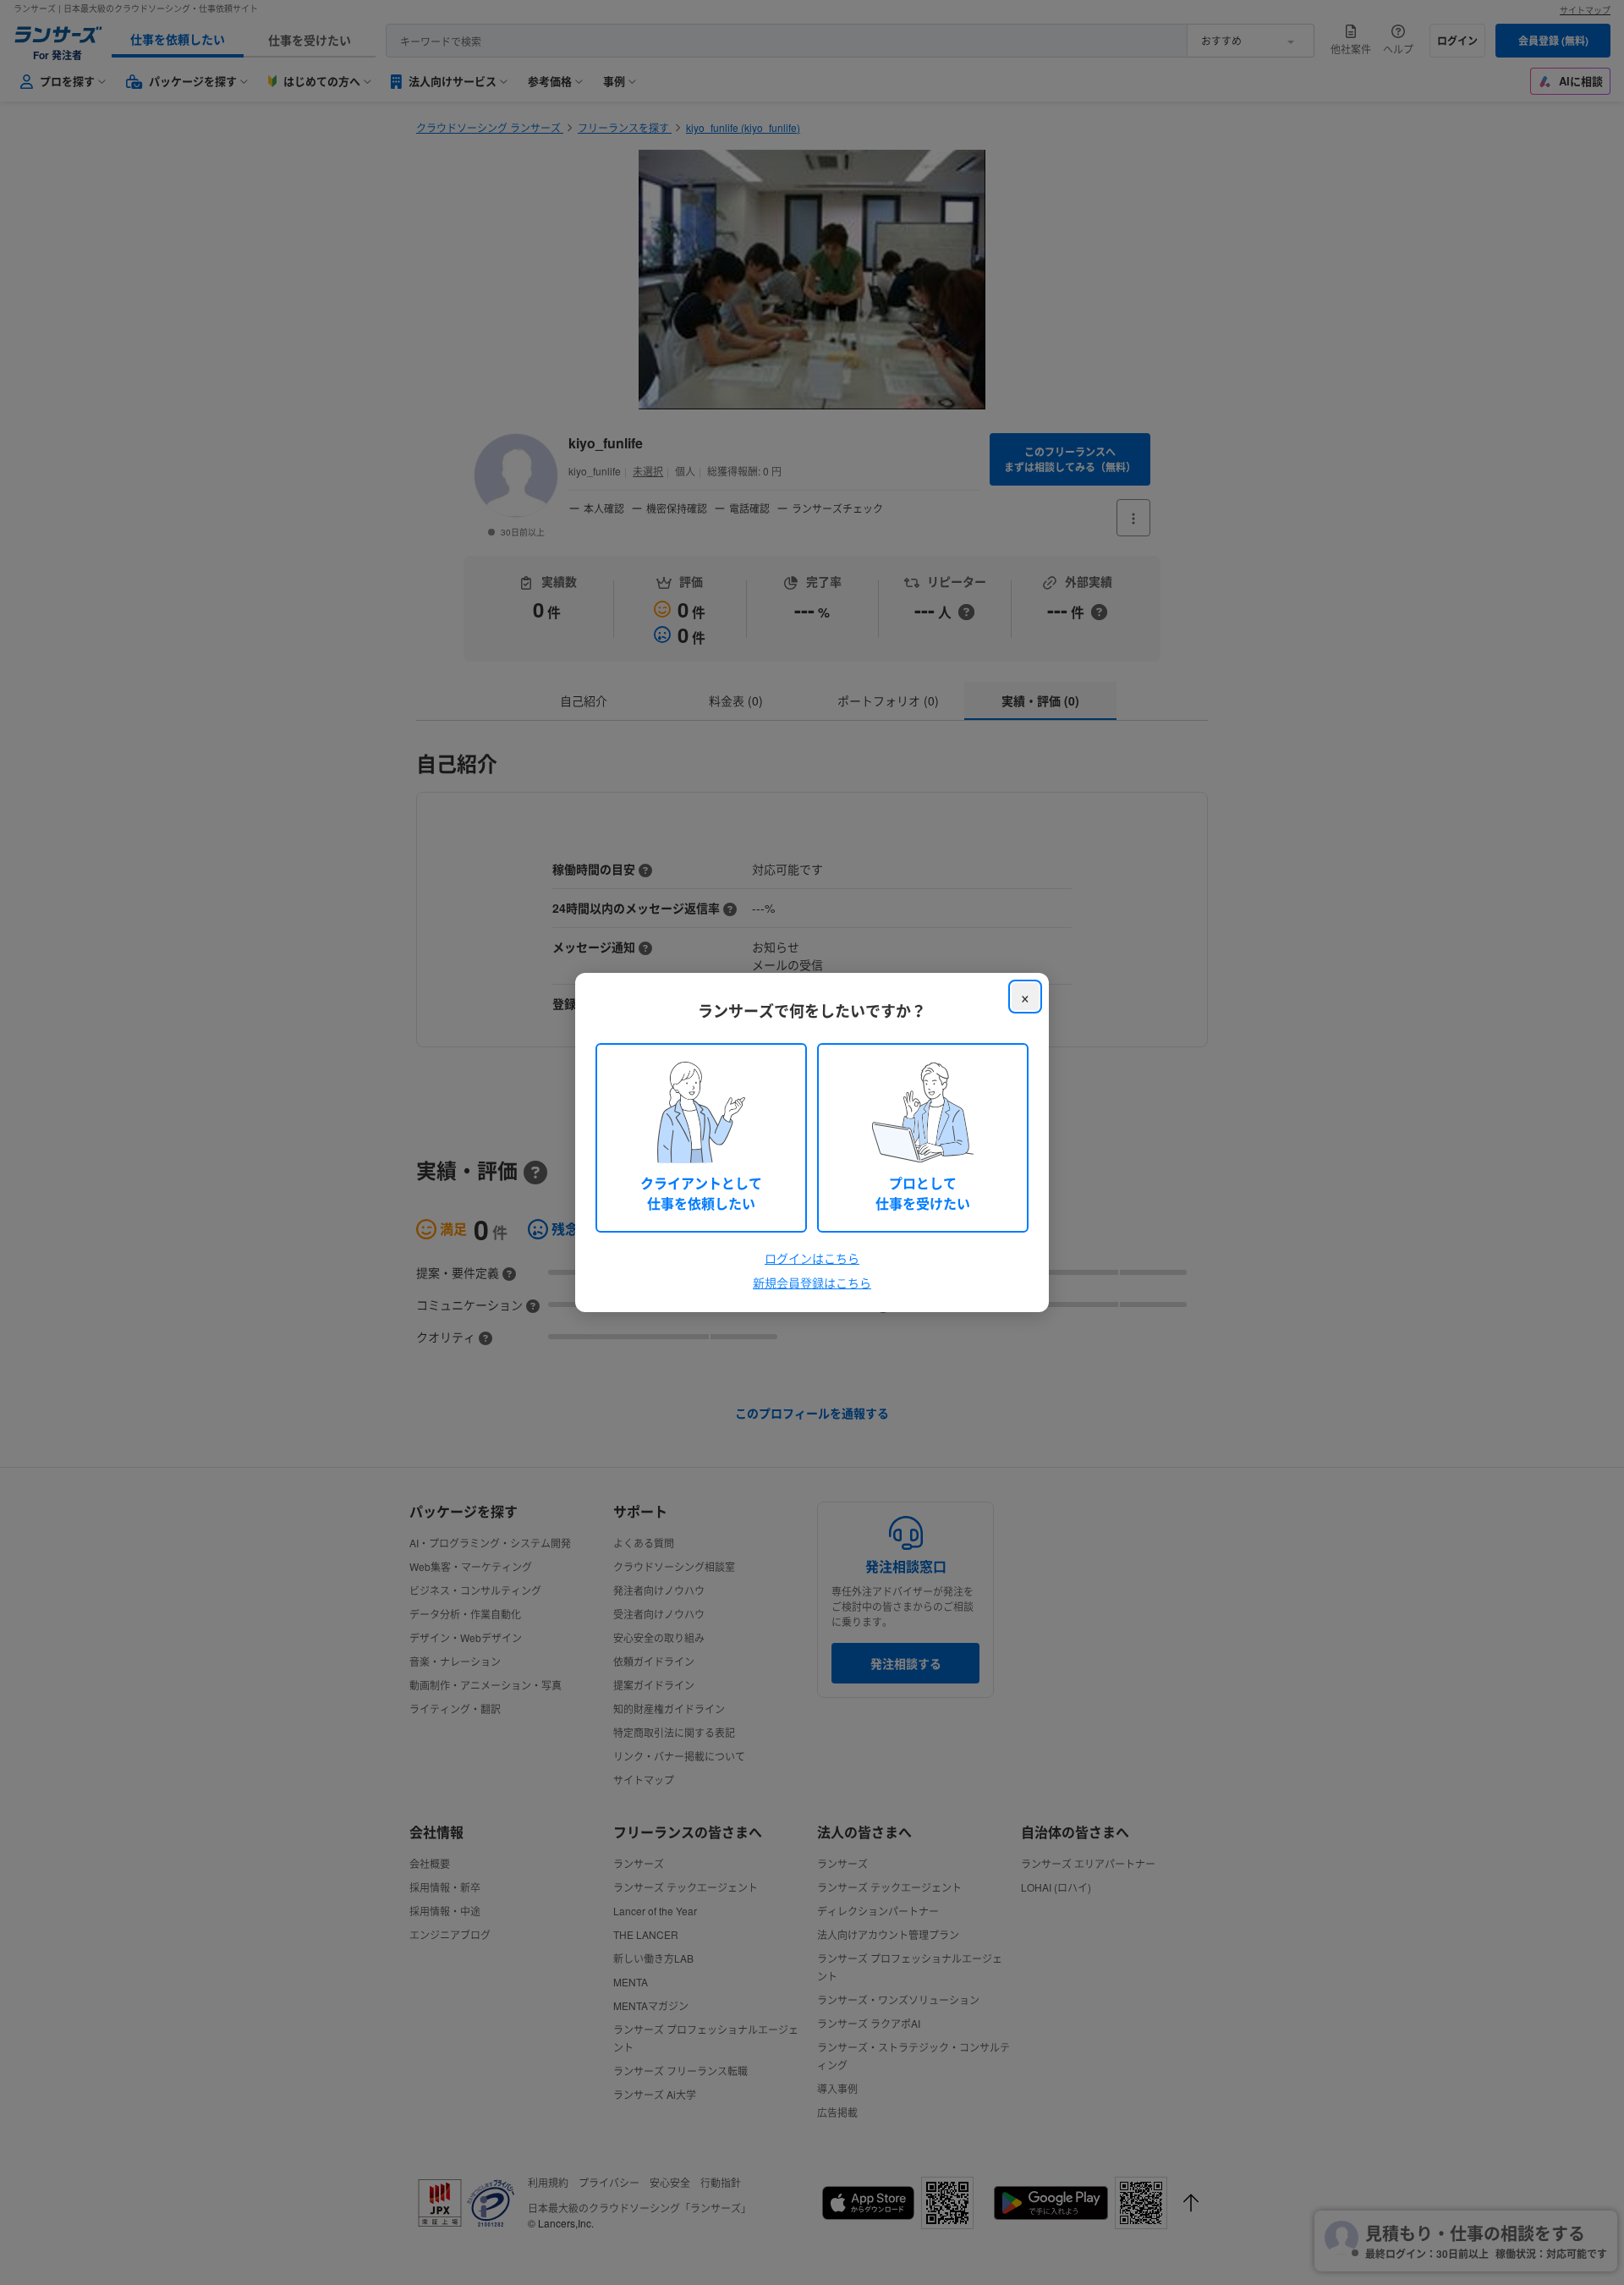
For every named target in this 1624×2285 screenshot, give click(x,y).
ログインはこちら (812, 1258)
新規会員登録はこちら (812, 1283)
